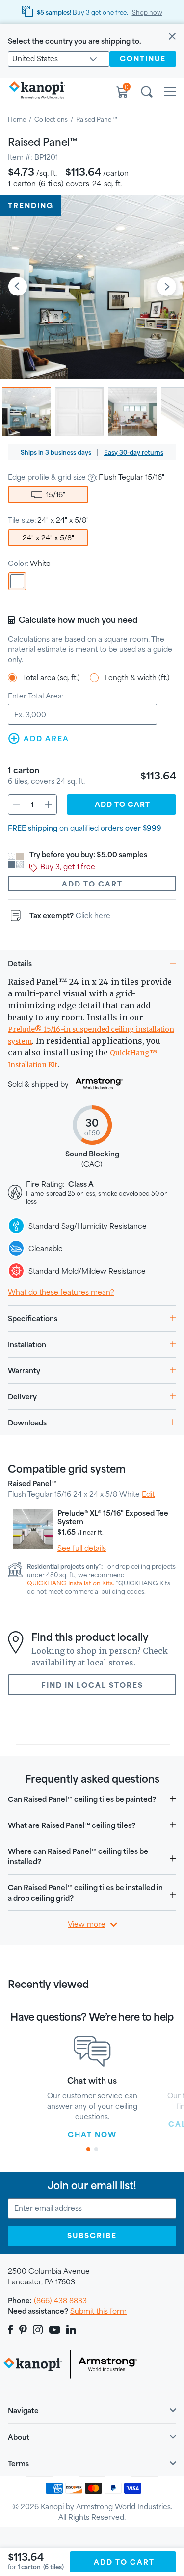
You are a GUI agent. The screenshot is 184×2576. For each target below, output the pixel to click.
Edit (148, 1494)
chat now (92, 2134)
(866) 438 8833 (60, 2300)
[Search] (147, 93)
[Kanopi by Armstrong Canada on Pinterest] (23, 2330)
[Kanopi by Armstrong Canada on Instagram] (38, 2330)
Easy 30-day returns (134, 452)
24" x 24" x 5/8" (48, 538)
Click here (93, 916)
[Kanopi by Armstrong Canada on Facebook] (12, 2330)
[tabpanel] (92, 2088)
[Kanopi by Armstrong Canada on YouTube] (55, 2330)
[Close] (172, 37)
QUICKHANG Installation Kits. (71, 1583)
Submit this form (98, 2311)
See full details (82, 1548)
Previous (18, 287)
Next (166, 287)
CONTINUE (143, 59)
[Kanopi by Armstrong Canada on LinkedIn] (71, 2330)
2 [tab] (96, 2149)
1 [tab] (88, 2149)
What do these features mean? (61, 1292)
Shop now (147, 12)
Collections (51, 119)
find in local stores (92, 1685)
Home (17, 119)
